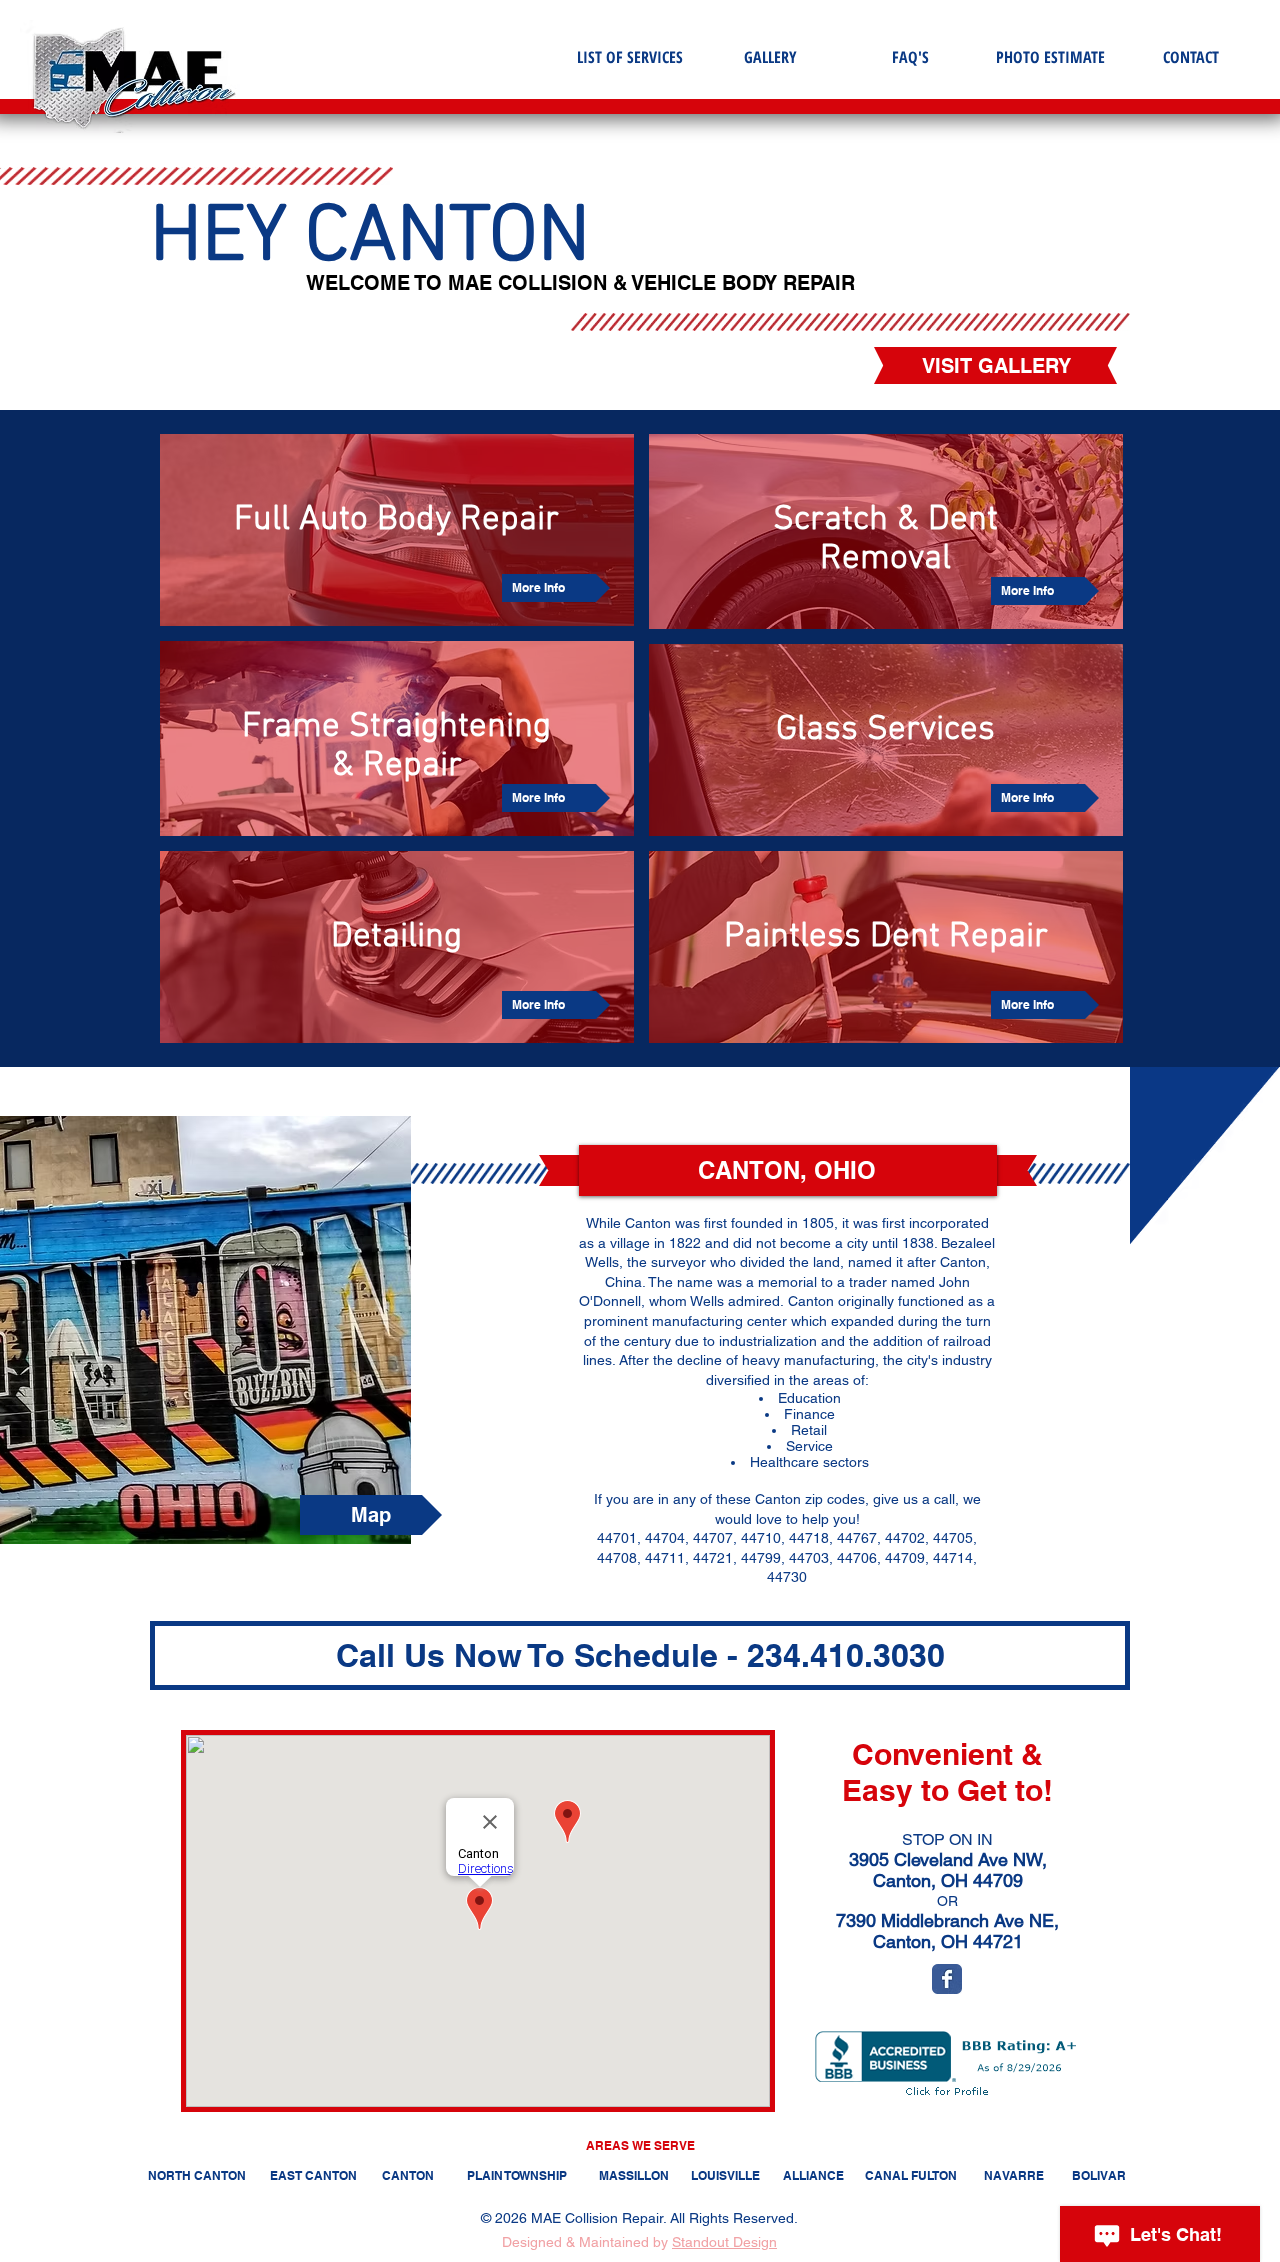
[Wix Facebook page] (947, 1979)
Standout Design (724, 2242)
